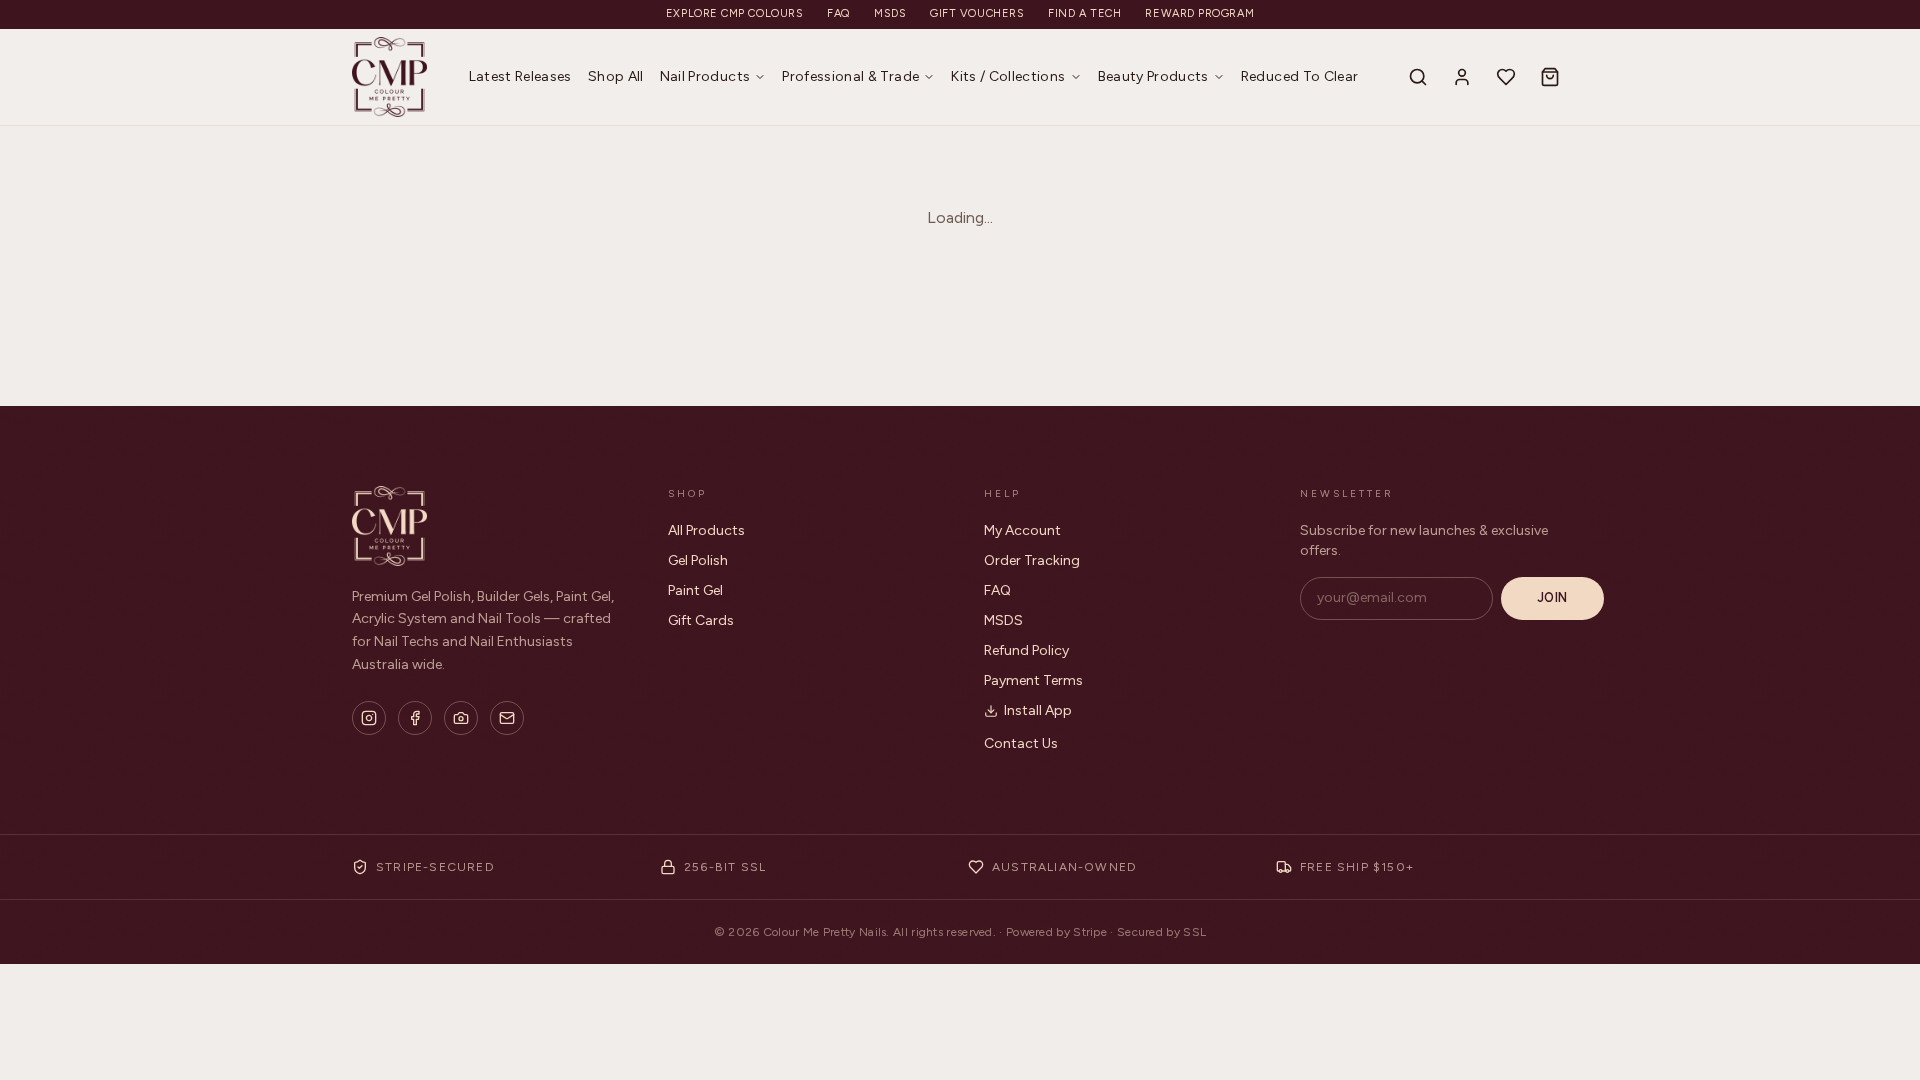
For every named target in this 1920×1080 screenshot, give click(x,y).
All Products (706, 530)
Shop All (616, 76)
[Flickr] (461, 718)
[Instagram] (369, 718)
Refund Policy (1026, 650)
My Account (1022, 530)
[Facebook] (415, 718)
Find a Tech (1084, 13)
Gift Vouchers (977, 13)
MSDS (890, 13)
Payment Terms (1033, 680)
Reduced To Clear (1300, 76)
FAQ (838, 13)
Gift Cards (701, 620)
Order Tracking (1032, 560)
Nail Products (705, 76)
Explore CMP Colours (734, 13)
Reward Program (1199, 13)
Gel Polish (698, 560)
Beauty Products (1153, 76)
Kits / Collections (1008, 76)
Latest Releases (520, 76)
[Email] (507, 718)
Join (1552, 597)
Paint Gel (695, 590)
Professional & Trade (850, 76)
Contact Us (1021, 743)
